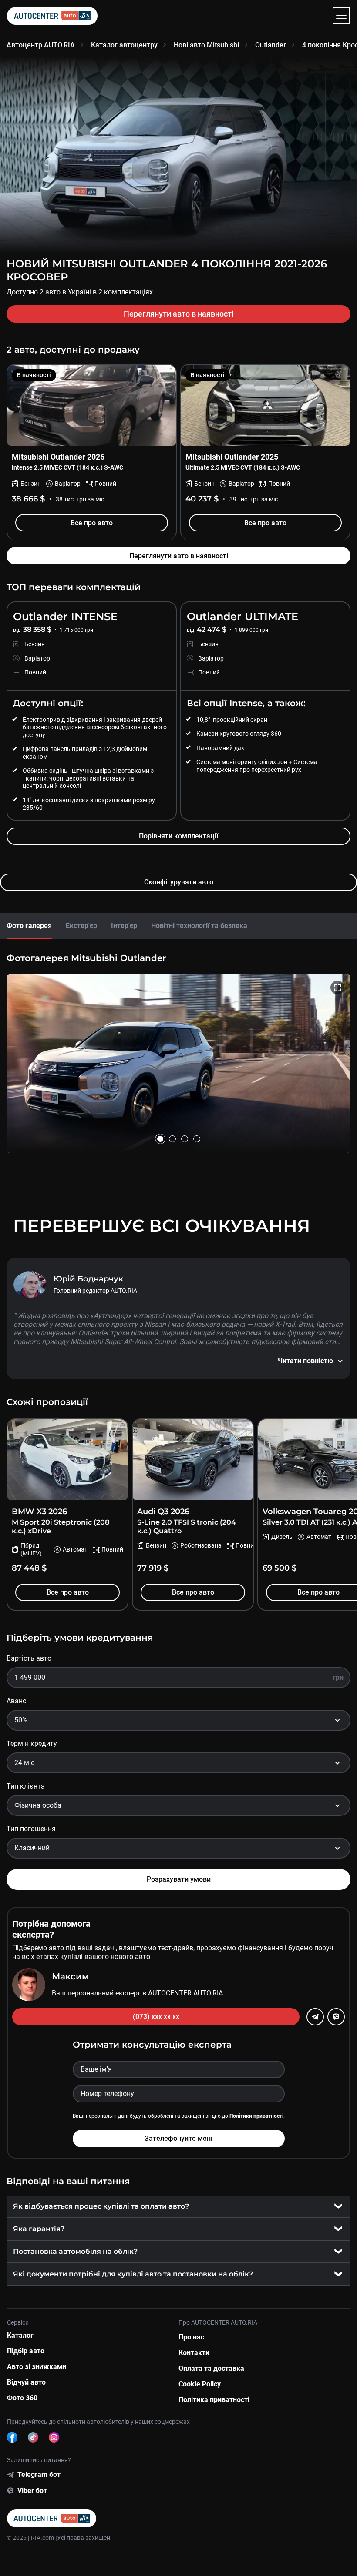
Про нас (191, 2337)
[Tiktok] (33, 2437)
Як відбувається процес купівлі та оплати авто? (101, 2206)
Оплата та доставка (211, 2368)
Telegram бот (39, 2474)
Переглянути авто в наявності (179, 314)
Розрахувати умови (179, 1879)
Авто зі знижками (37, 2367)
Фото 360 (22, 2398)
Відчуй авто (26, 2382)
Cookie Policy (200, 2384)
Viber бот (32, 2491)
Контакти (194, 2353)
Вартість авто (29, 1658)
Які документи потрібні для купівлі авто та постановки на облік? (133, 2274)
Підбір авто (26, 2351)
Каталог (20, 2335)
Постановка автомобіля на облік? (75, 2251)
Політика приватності (214, 2400)
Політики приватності (256, 2116)
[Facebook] (12, 2437)
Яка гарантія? (39, 2229)
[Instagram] (54, 2437)
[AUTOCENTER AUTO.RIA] (52, 16)
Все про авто (92, 523)
